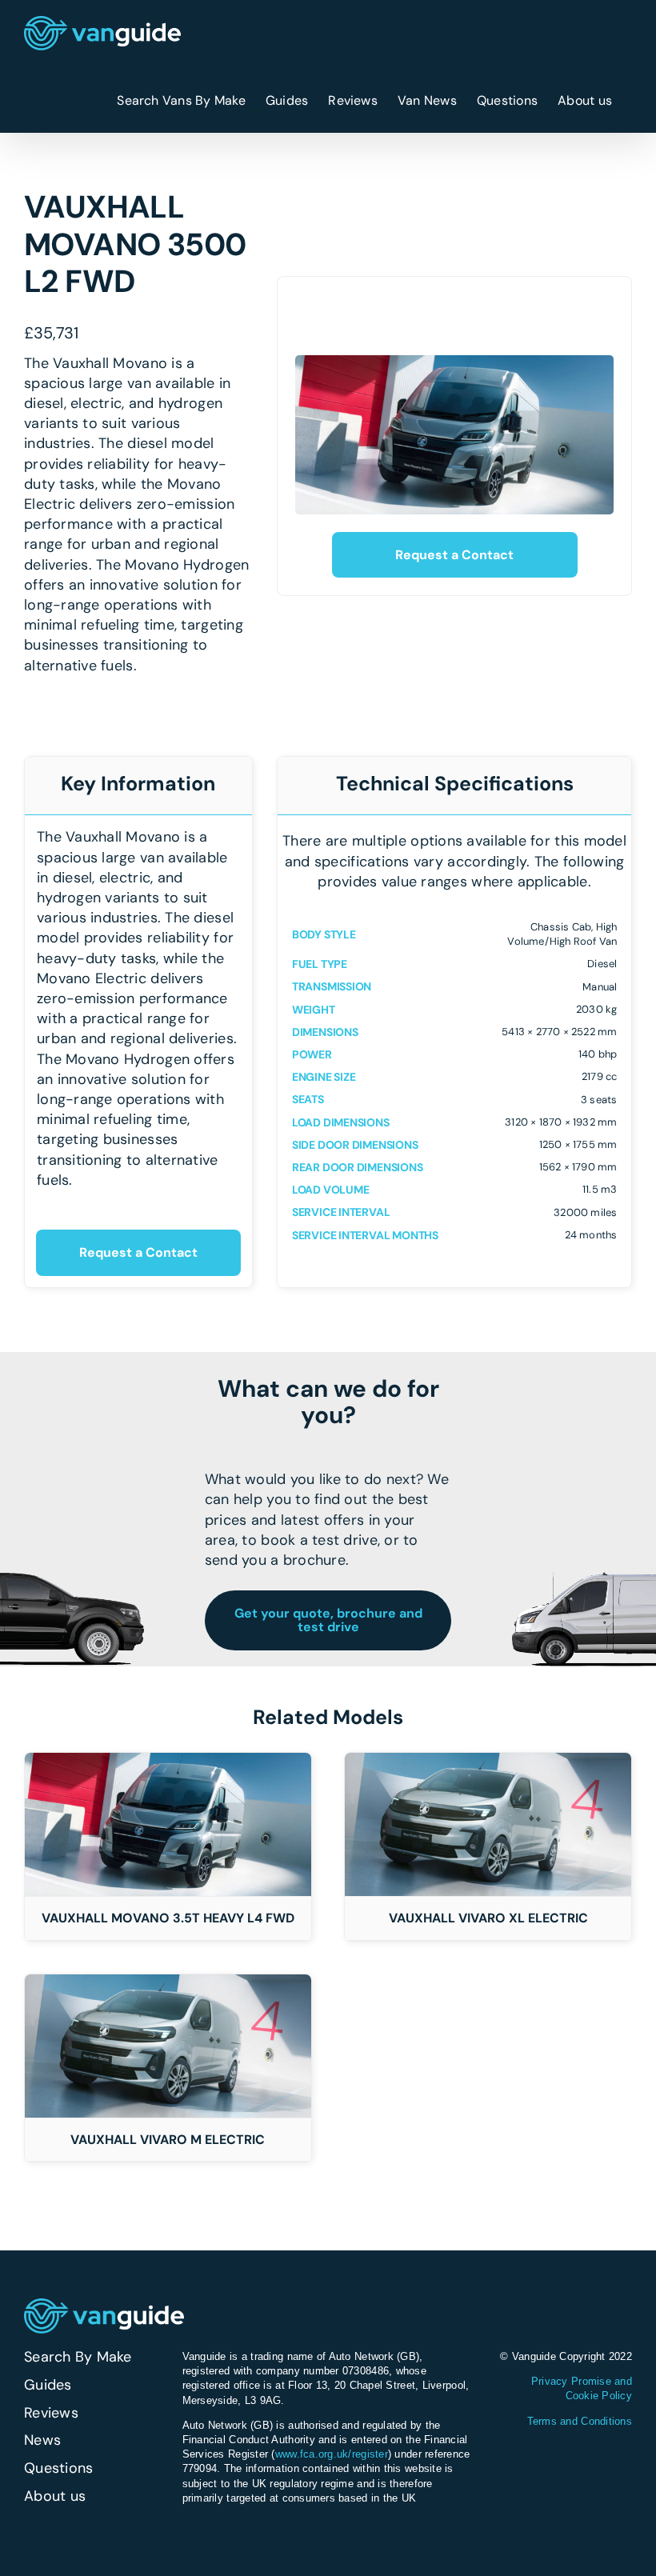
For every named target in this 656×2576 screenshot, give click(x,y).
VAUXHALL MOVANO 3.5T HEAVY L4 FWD (168, 1918)
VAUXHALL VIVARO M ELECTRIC (168, 2140)
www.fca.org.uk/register (332, 2454)
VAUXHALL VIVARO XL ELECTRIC (488, 1918)
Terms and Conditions (580, 2421)
